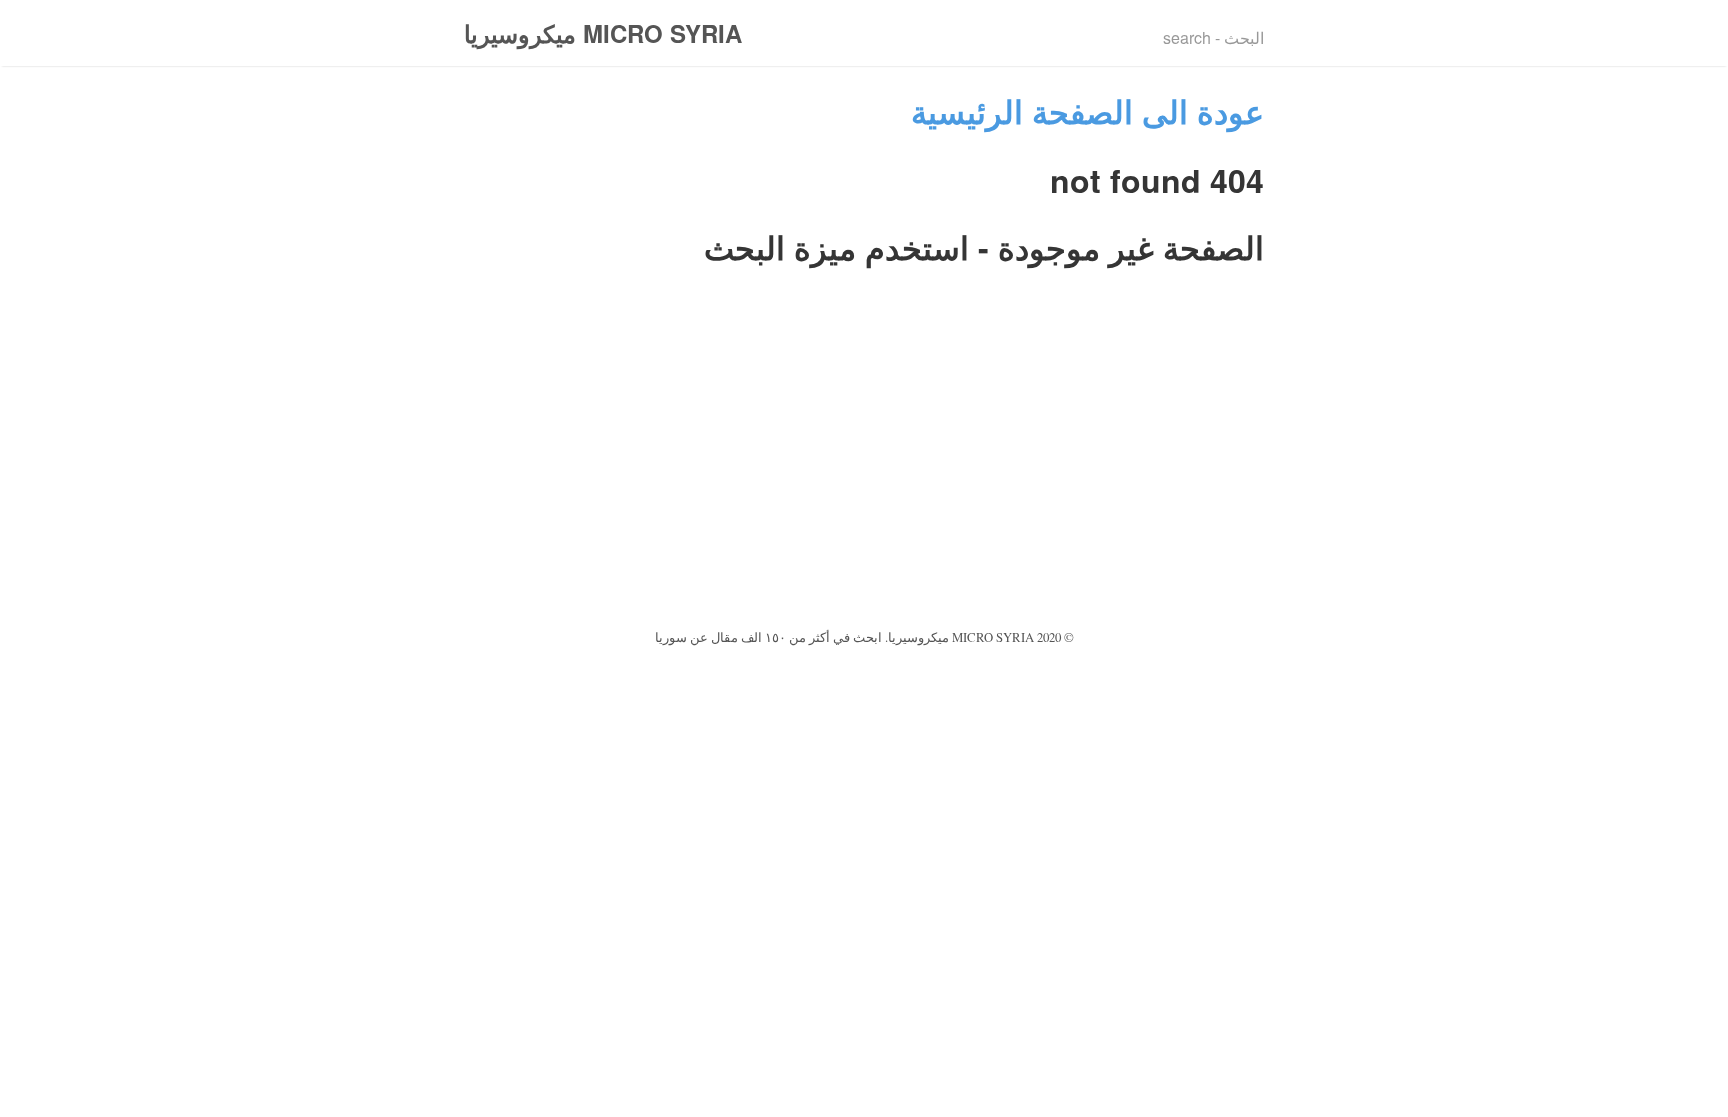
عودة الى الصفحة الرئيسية (1087, 111)
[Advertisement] (864, 474)
